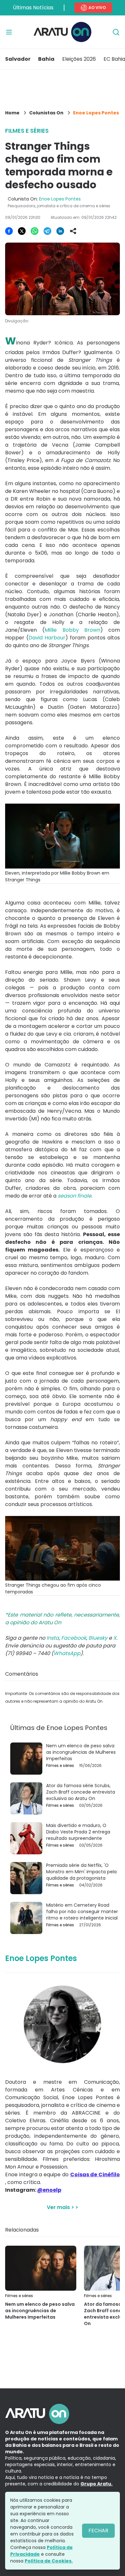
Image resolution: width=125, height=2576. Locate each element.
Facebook (74, 1638)
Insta (53, 1638)
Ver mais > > (63, 2207)
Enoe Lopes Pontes (96, 113)
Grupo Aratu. (96, 2484)
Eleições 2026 (79, 59)
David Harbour (47, 638)
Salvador (18, 59)
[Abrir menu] (9, 32)
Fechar (98, 2531)
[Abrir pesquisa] (116, 32)
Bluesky (98, 1638)
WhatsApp (67, 1653)
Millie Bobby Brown (72, 630)
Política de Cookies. (49, 2561)
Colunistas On (46, 113)
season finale (75, 1196)
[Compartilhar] (73, 231)
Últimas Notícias (33, 8)
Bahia (46, 59)
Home (12, 113)
